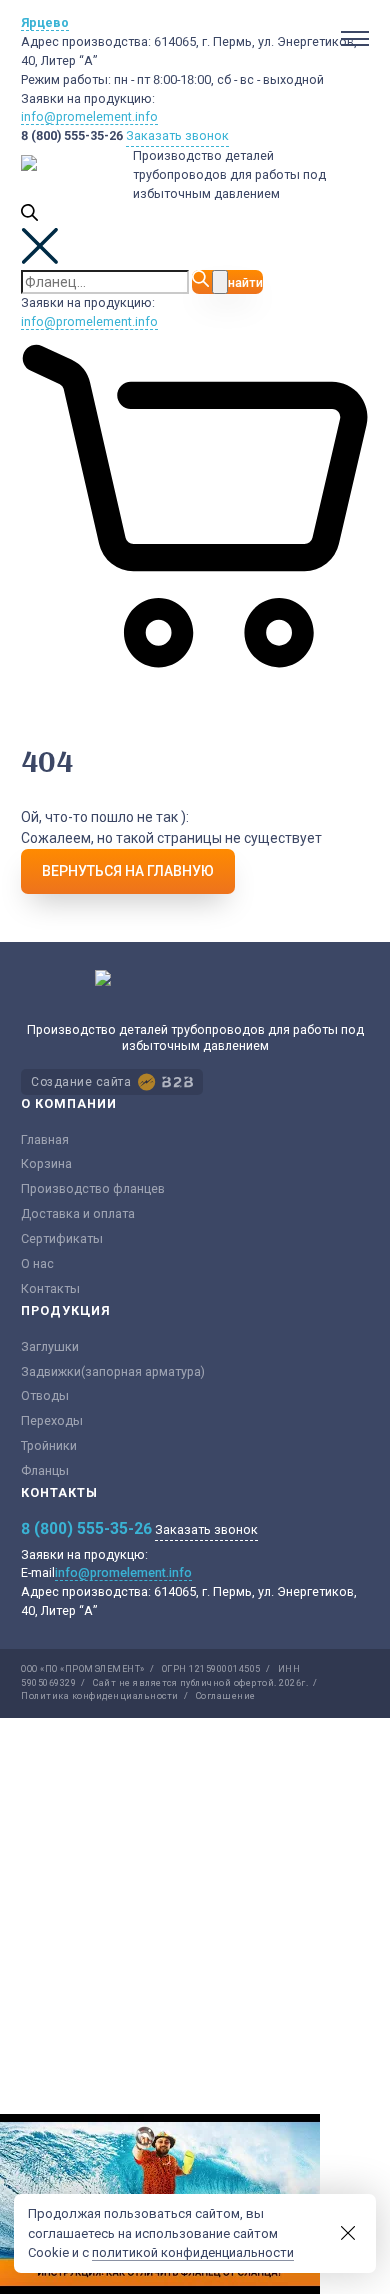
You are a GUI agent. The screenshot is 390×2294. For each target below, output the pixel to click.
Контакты (50, 1288)
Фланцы (45, 1470)
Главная (45, 1139)
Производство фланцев (93, 1188)
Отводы (45, 1395)
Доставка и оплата (78, 1213)
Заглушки (50, 1346)
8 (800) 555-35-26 (72, 135)
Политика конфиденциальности (100, 1696)
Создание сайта (81, 1082)
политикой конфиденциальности (193, 2252)
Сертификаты (62, 1238)
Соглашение (226, 1696)
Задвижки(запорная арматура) (113, 1371)
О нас (37, 1263)
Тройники (49, 1445)
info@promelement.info (89, 116)
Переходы (52, 1420)
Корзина (46, 1163)
